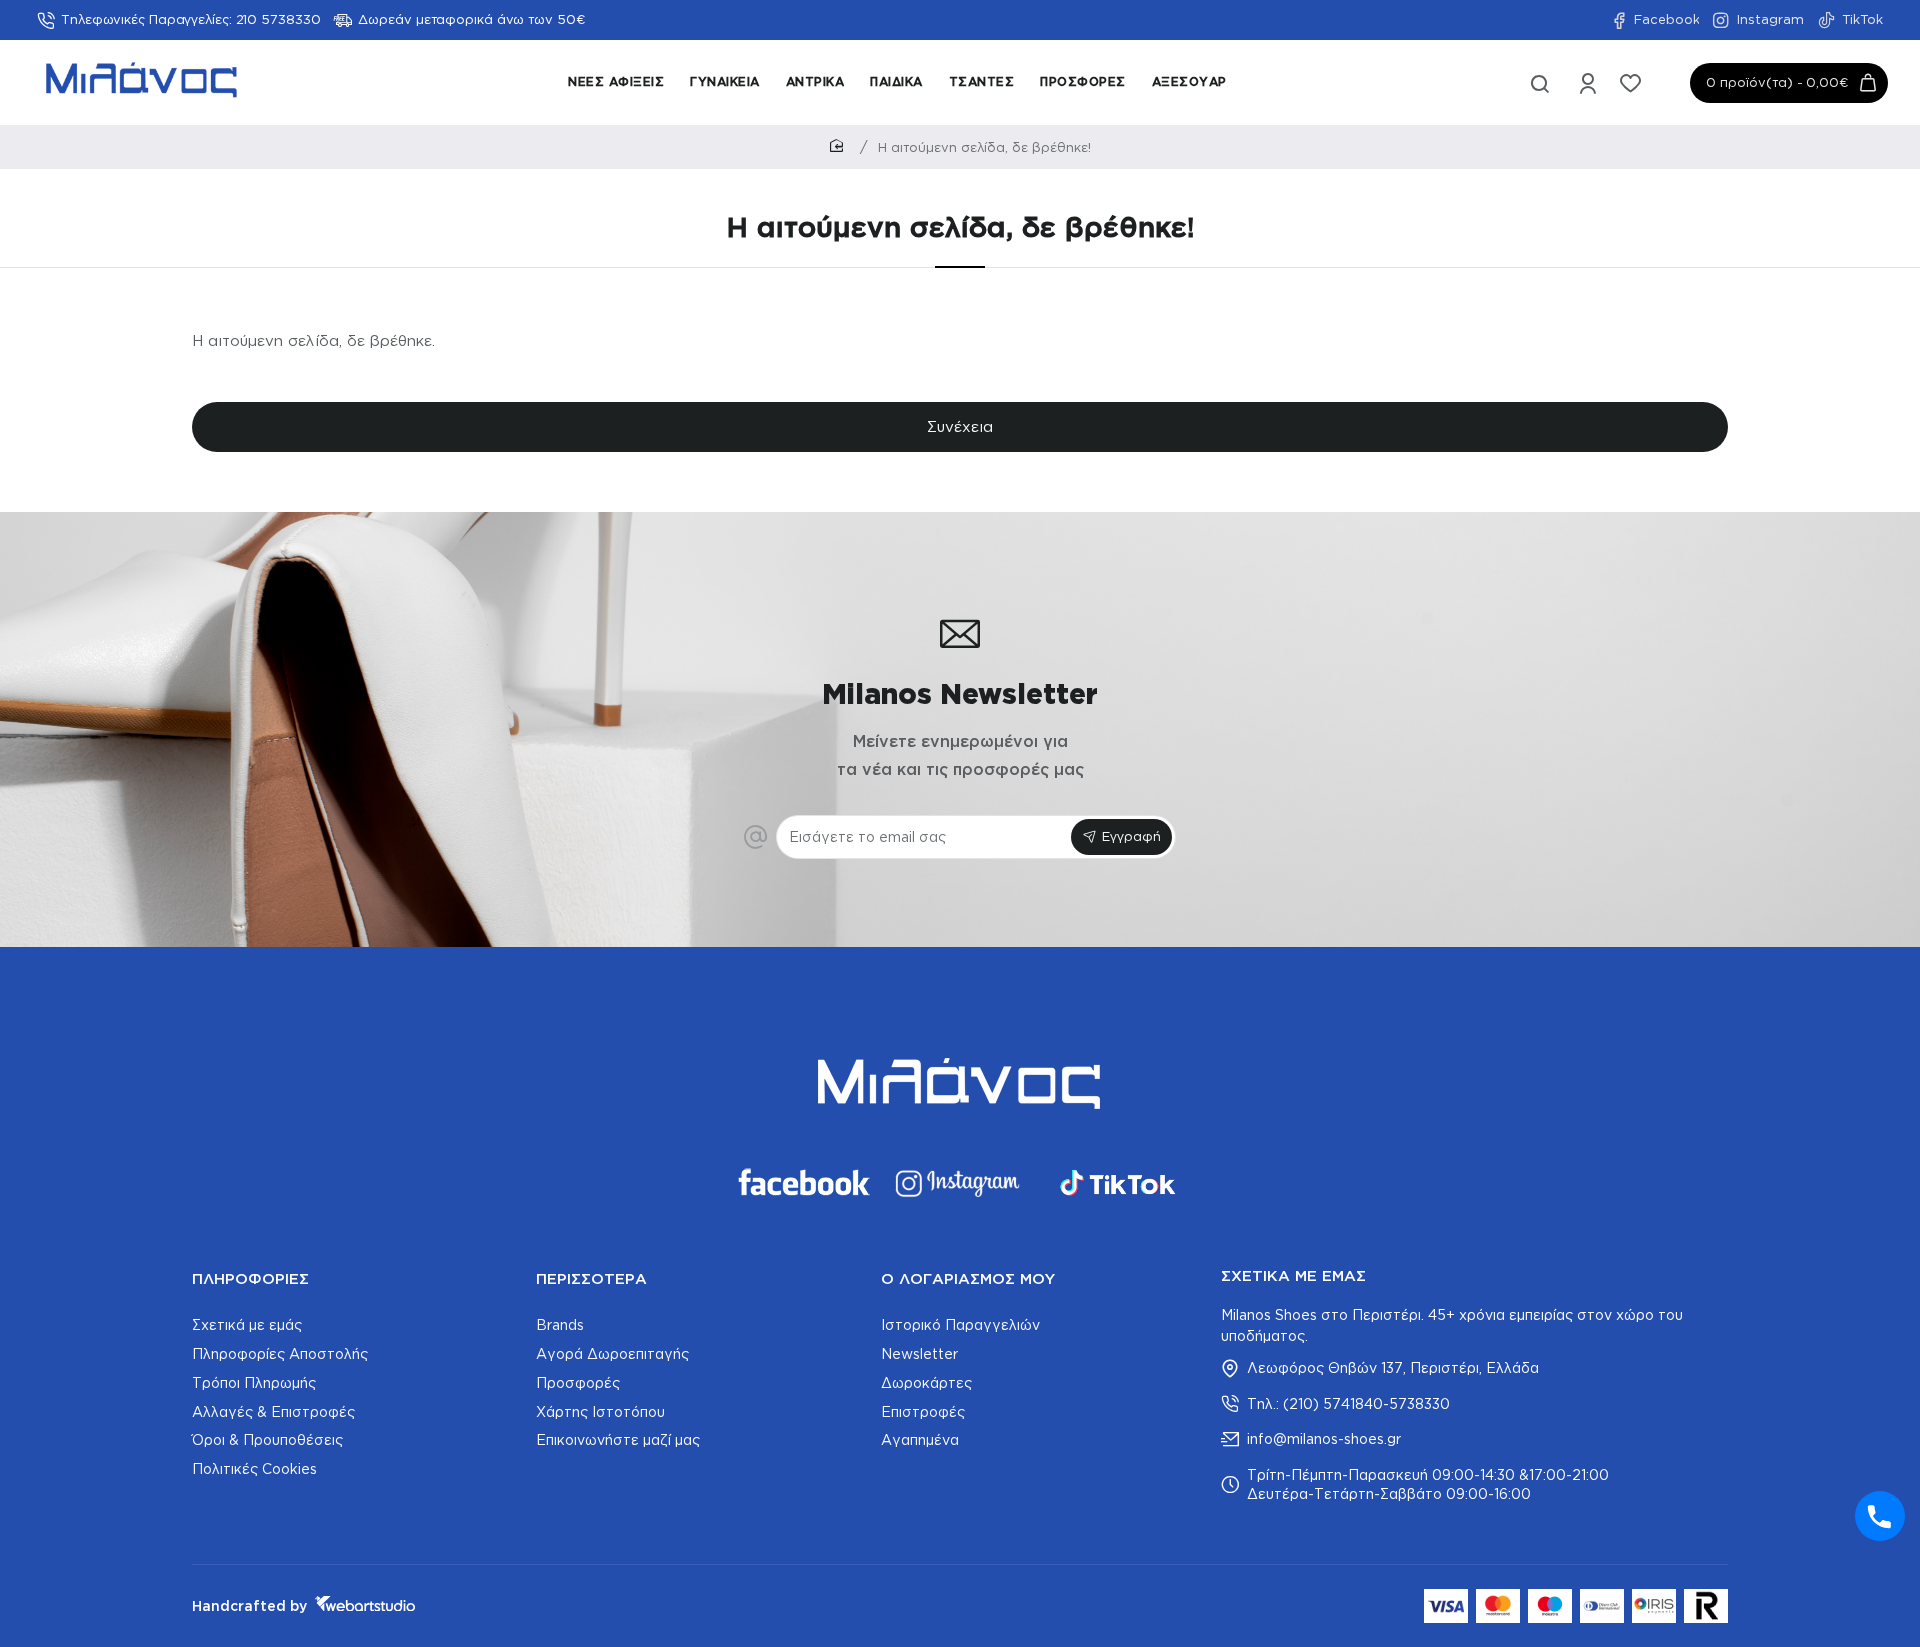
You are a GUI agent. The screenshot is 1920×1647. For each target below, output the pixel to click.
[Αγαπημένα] (1632, 83)
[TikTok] (1118, 1183)
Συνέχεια (960, 426)
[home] (840, 146)
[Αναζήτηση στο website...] (1540, 83)
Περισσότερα (591, 1278)
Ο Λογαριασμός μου (968, 1278)
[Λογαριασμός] (1589, 83)
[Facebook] (802, 1183)
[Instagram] (960, 1183)
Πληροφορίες (250, 1278)
